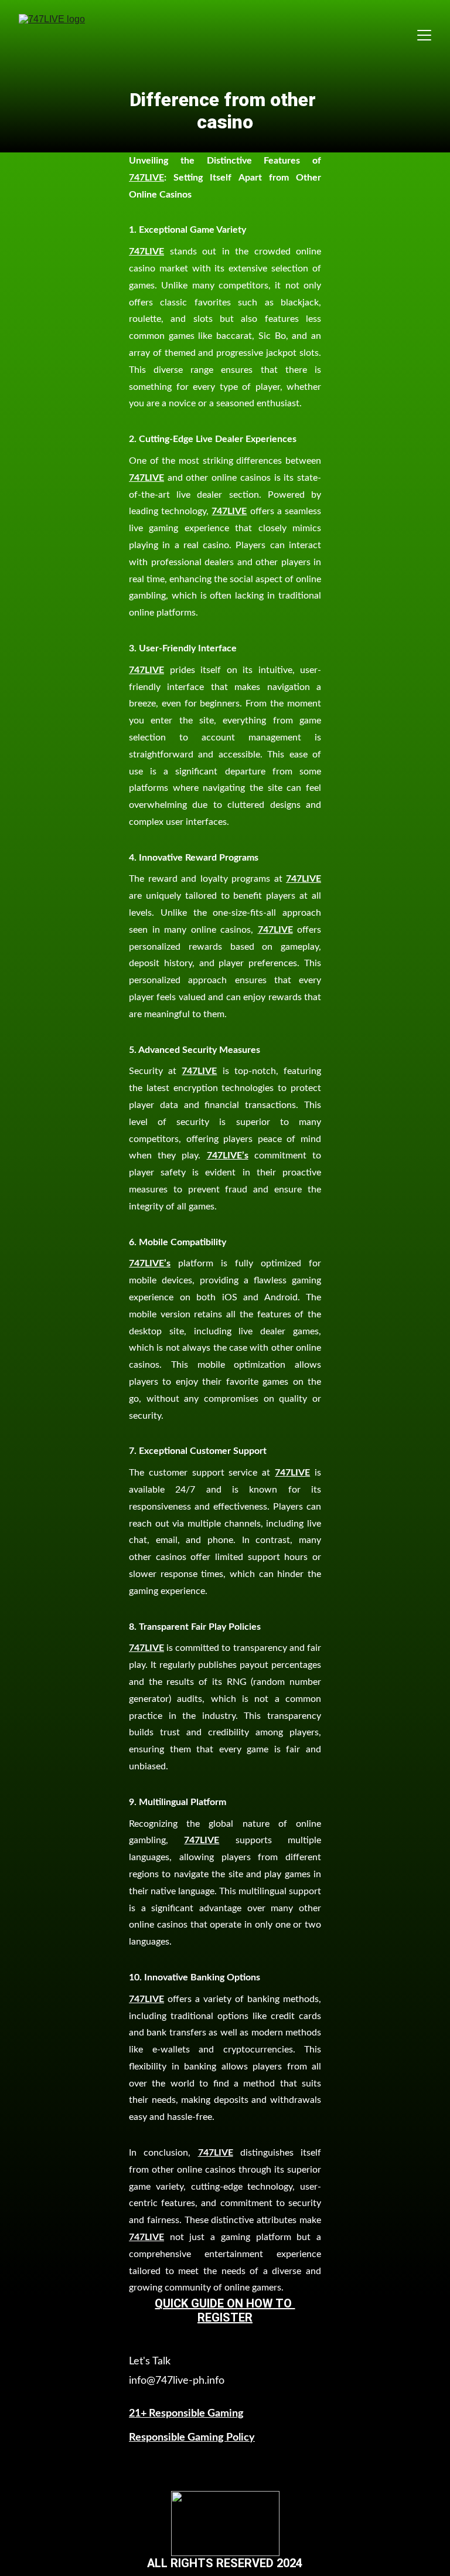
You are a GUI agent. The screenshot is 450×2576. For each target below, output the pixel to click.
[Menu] (424, 35)
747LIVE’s (228, 1156)
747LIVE (146, 178)
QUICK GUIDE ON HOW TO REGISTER (225, 2310)
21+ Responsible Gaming (186, 2414)
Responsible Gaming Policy (192, 2438)
